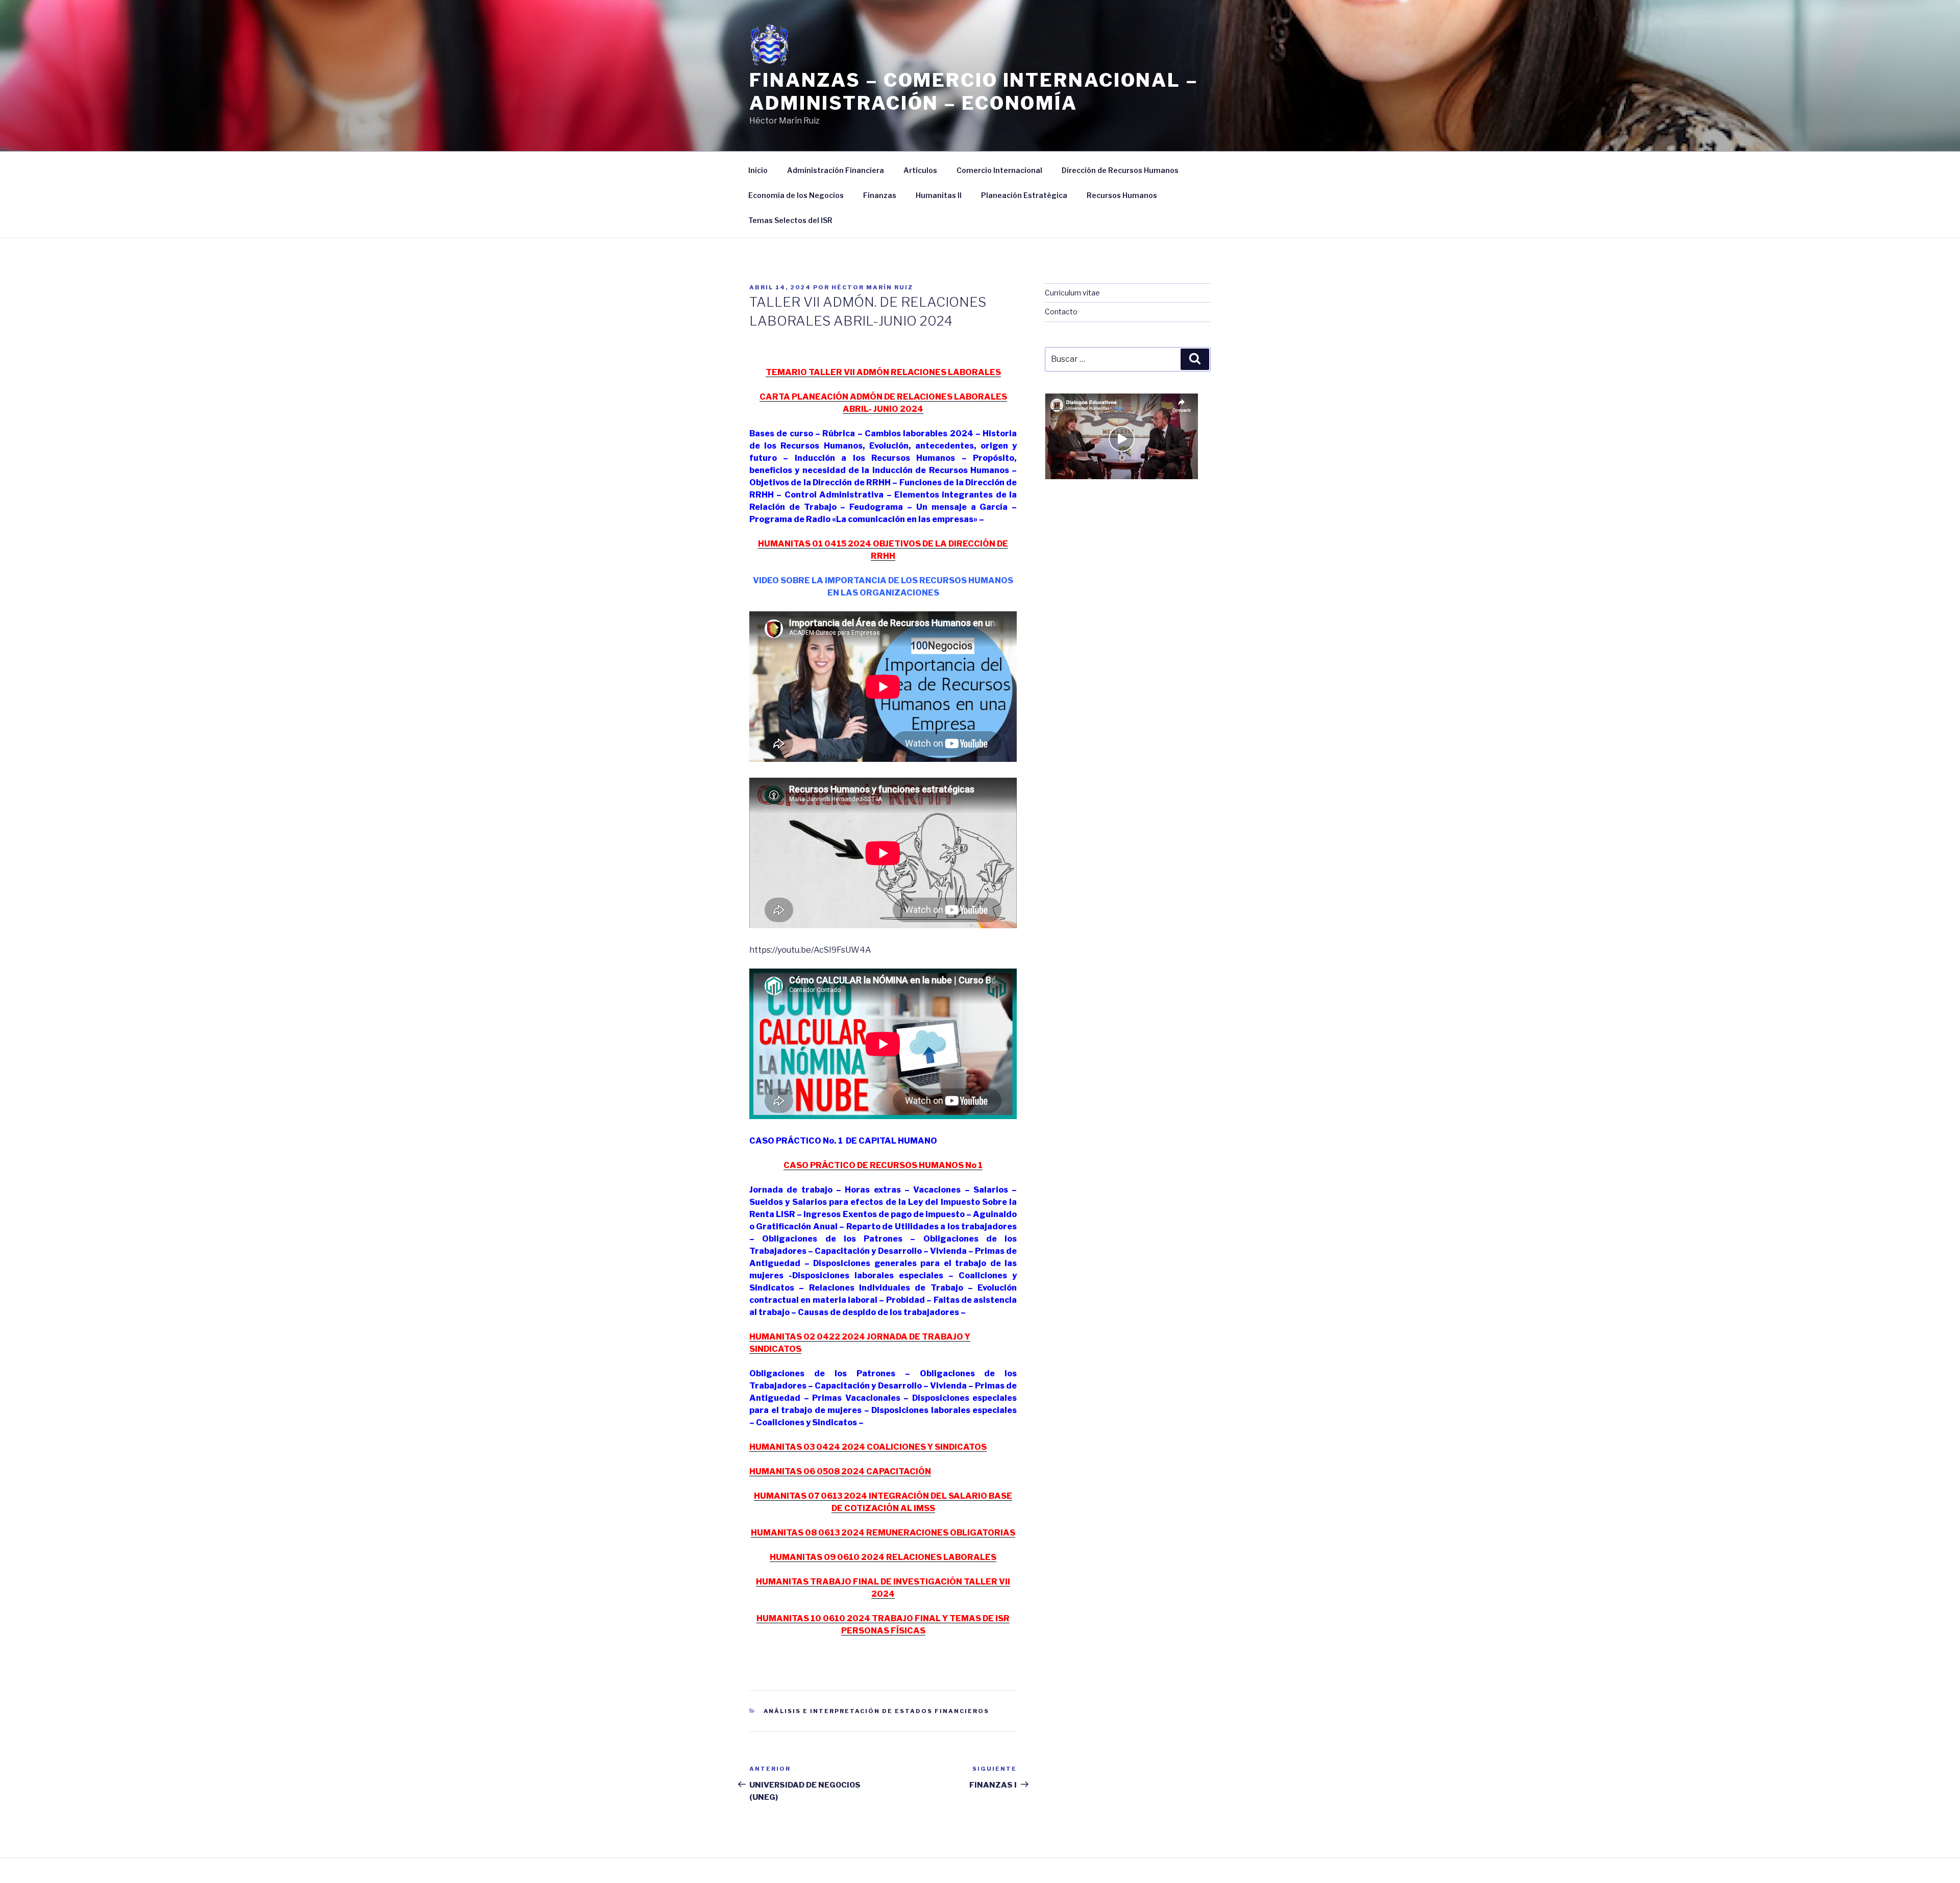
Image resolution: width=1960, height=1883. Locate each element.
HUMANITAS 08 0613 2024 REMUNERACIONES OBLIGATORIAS (883, 1533)
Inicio (758, 170)
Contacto (1061, 312)
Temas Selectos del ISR (790, 220)
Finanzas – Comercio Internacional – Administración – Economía (974, 92)
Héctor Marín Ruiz (872, 287)
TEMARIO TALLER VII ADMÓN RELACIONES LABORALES (883, 372)
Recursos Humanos (1122, 195)
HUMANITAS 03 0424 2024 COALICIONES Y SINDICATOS (868, 1447)
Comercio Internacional (999, 170)
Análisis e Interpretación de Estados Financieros (877, 1711)
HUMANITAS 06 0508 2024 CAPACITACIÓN (840, 1471)
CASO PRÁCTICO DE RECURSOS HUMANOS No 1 (883, 1165)
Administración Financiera (836, 170)
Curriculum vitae (1072, 293)
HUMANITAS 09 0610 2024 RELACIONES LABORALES (883, 1557)
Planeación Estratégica (1024, 195)
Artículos (920, 170)
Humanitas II (939, 195)
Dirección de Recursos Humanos (1120, 170)
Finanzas (880, 195)
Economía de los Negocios (796, 195)
